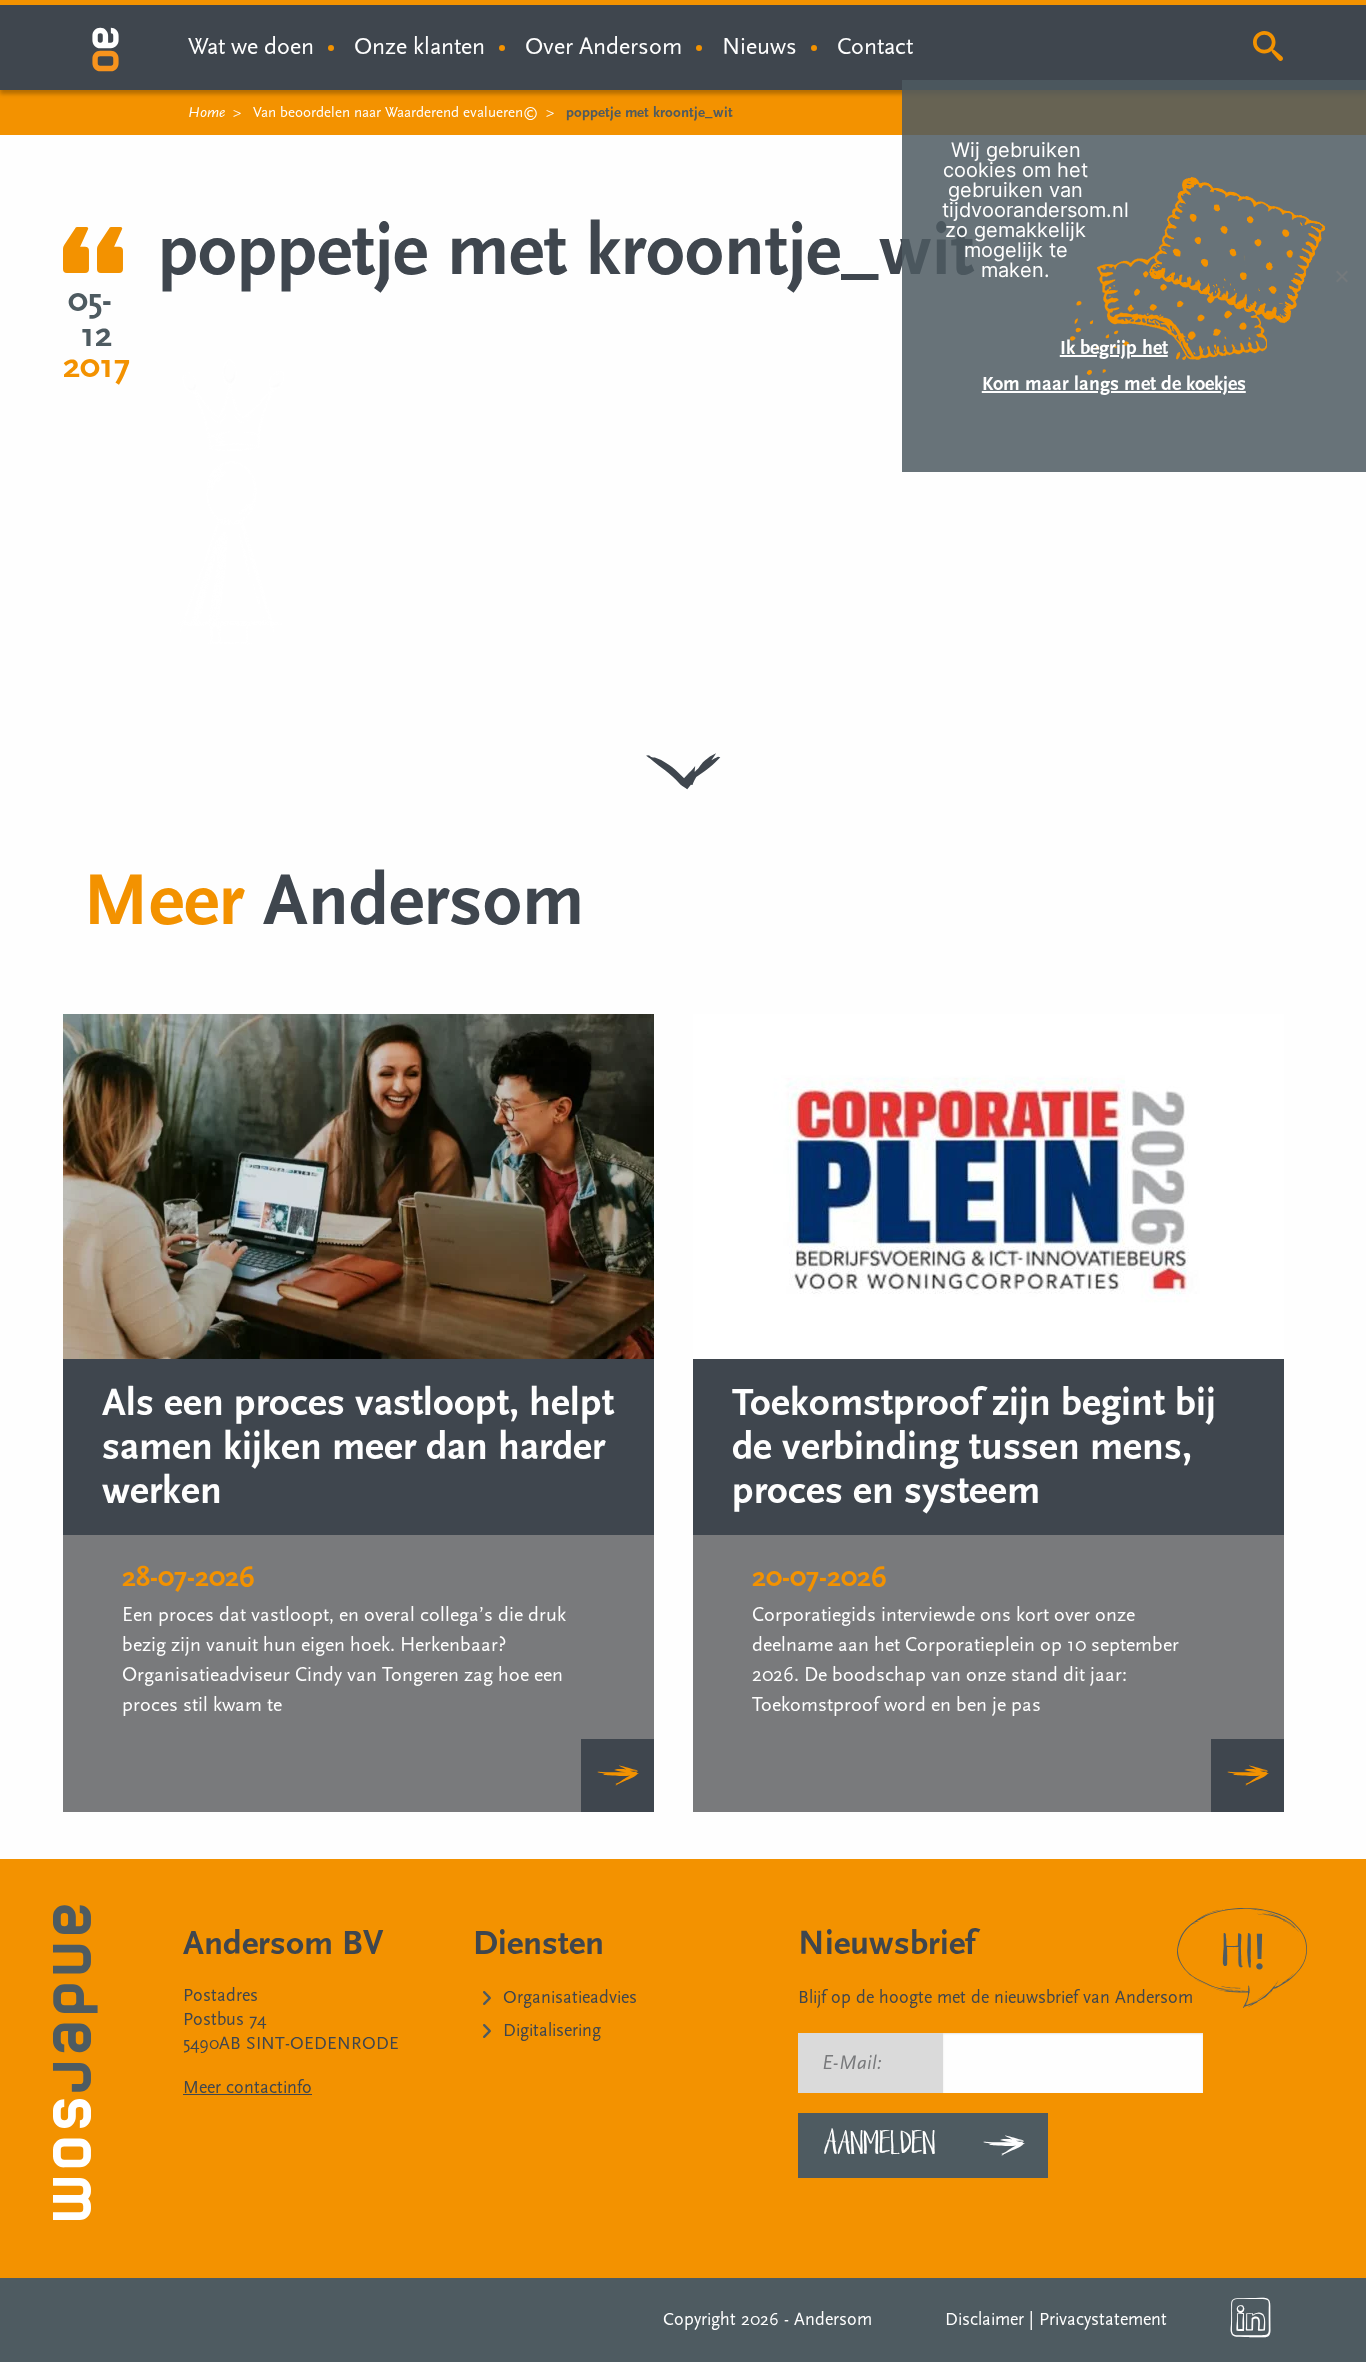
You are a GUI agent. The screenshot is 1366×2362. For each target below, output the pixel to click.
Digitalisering (552, 2030)
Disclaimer (984, 2319)
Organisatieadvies (570, 1997)
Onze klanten (419, 46)
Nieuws (759, 46)
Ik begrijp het (1114, 348)
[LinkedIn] (1251, 2318)
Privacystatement (1103, 2319)
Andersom (833, 2319)
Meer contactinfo (247, 2087)
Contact (875, 46)
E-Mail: (852, 2063)
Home (206, 112)
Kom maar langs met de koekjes (1114, 384)
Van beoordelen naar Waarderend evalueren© (395, 112)
